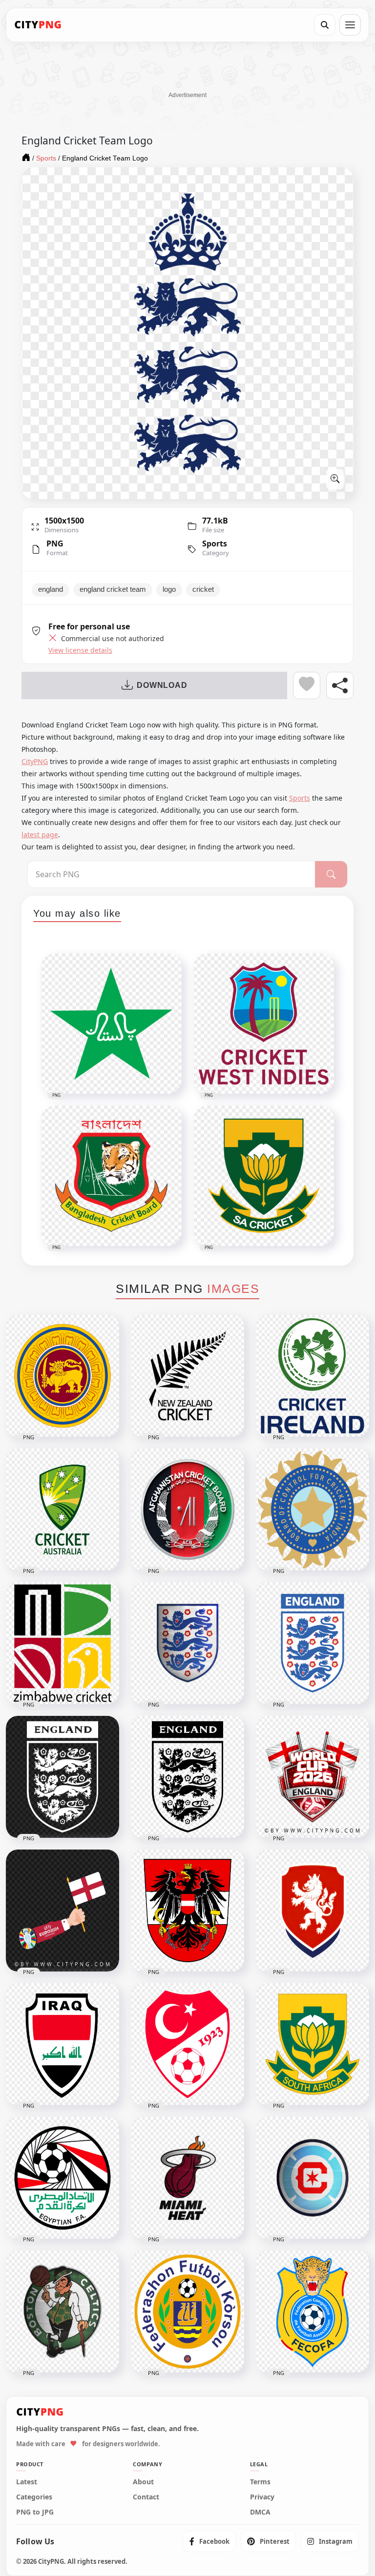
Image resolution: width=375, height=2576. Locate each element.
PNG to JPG (35, 2512)
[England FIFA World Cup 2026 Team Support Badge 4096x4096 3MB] (312, 1777)
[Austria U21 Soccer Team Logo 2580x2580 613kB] (187, 1911)
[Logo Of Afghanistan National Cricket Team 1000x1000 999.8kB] (187, 1509)
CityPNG (35, 761)
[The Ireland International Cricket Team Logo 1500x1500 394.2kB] (312, 1376)
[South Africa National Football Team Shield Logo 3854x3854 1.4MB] (312, 2044)
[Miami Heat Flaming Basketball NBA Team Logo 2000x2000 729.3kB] (187, 2178)
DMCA (260, 2512)
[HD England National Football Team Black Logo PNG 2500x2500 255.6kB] (187, 1777)
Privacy (262, 2497)
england (51, 589)
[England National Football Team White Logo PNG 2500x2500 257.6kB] (62, 1777)
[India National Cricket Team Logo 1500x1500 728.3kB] (312, 1509)
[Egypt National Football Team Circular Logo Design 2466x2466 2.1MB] (62, 2178)
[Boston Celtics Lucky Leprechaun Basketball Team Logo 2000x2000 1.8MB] (62, 2312)
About (143, 2482)
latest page (40, 835)
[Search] (325, 25)
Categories (34, 2497)
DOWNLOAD (162, 685)
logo (169, 589)
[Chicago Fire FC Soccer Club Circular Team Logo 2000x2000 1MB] (312, 2178)
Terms (260, 2482)
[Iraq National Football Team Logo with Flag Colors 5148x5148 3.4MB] (62, 2044)
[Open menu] (350, 25)
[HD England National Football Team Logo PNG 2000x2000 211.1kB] (312, 1643)
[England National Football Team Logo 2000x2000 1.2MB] (187, 1643)
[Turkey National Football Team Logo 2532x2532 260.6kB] (187, 2044)
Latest (27, 2482)
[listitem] (209, 2541)
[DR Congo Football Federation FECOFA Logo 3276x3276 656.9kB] (312, 2312)
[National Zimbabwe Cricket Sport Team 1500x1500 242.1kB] (62, 1643)
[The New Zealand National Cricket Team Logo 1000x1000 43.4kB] (187, 1376)
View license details (80, 650)
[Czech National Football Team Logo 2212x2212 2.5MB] (312, 1911)
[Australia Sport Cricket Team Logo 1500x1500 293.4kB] (62, 1509)
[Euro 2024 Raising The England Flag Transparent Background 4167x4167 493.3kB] (62, 1911)
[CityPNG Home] (38, 25)
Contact (146, 2497)
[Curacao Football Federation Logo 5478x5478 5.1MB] (187, 2312)
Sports (215, 543)
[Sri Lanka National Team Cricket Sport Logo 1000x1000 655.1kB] (62, 1376)
